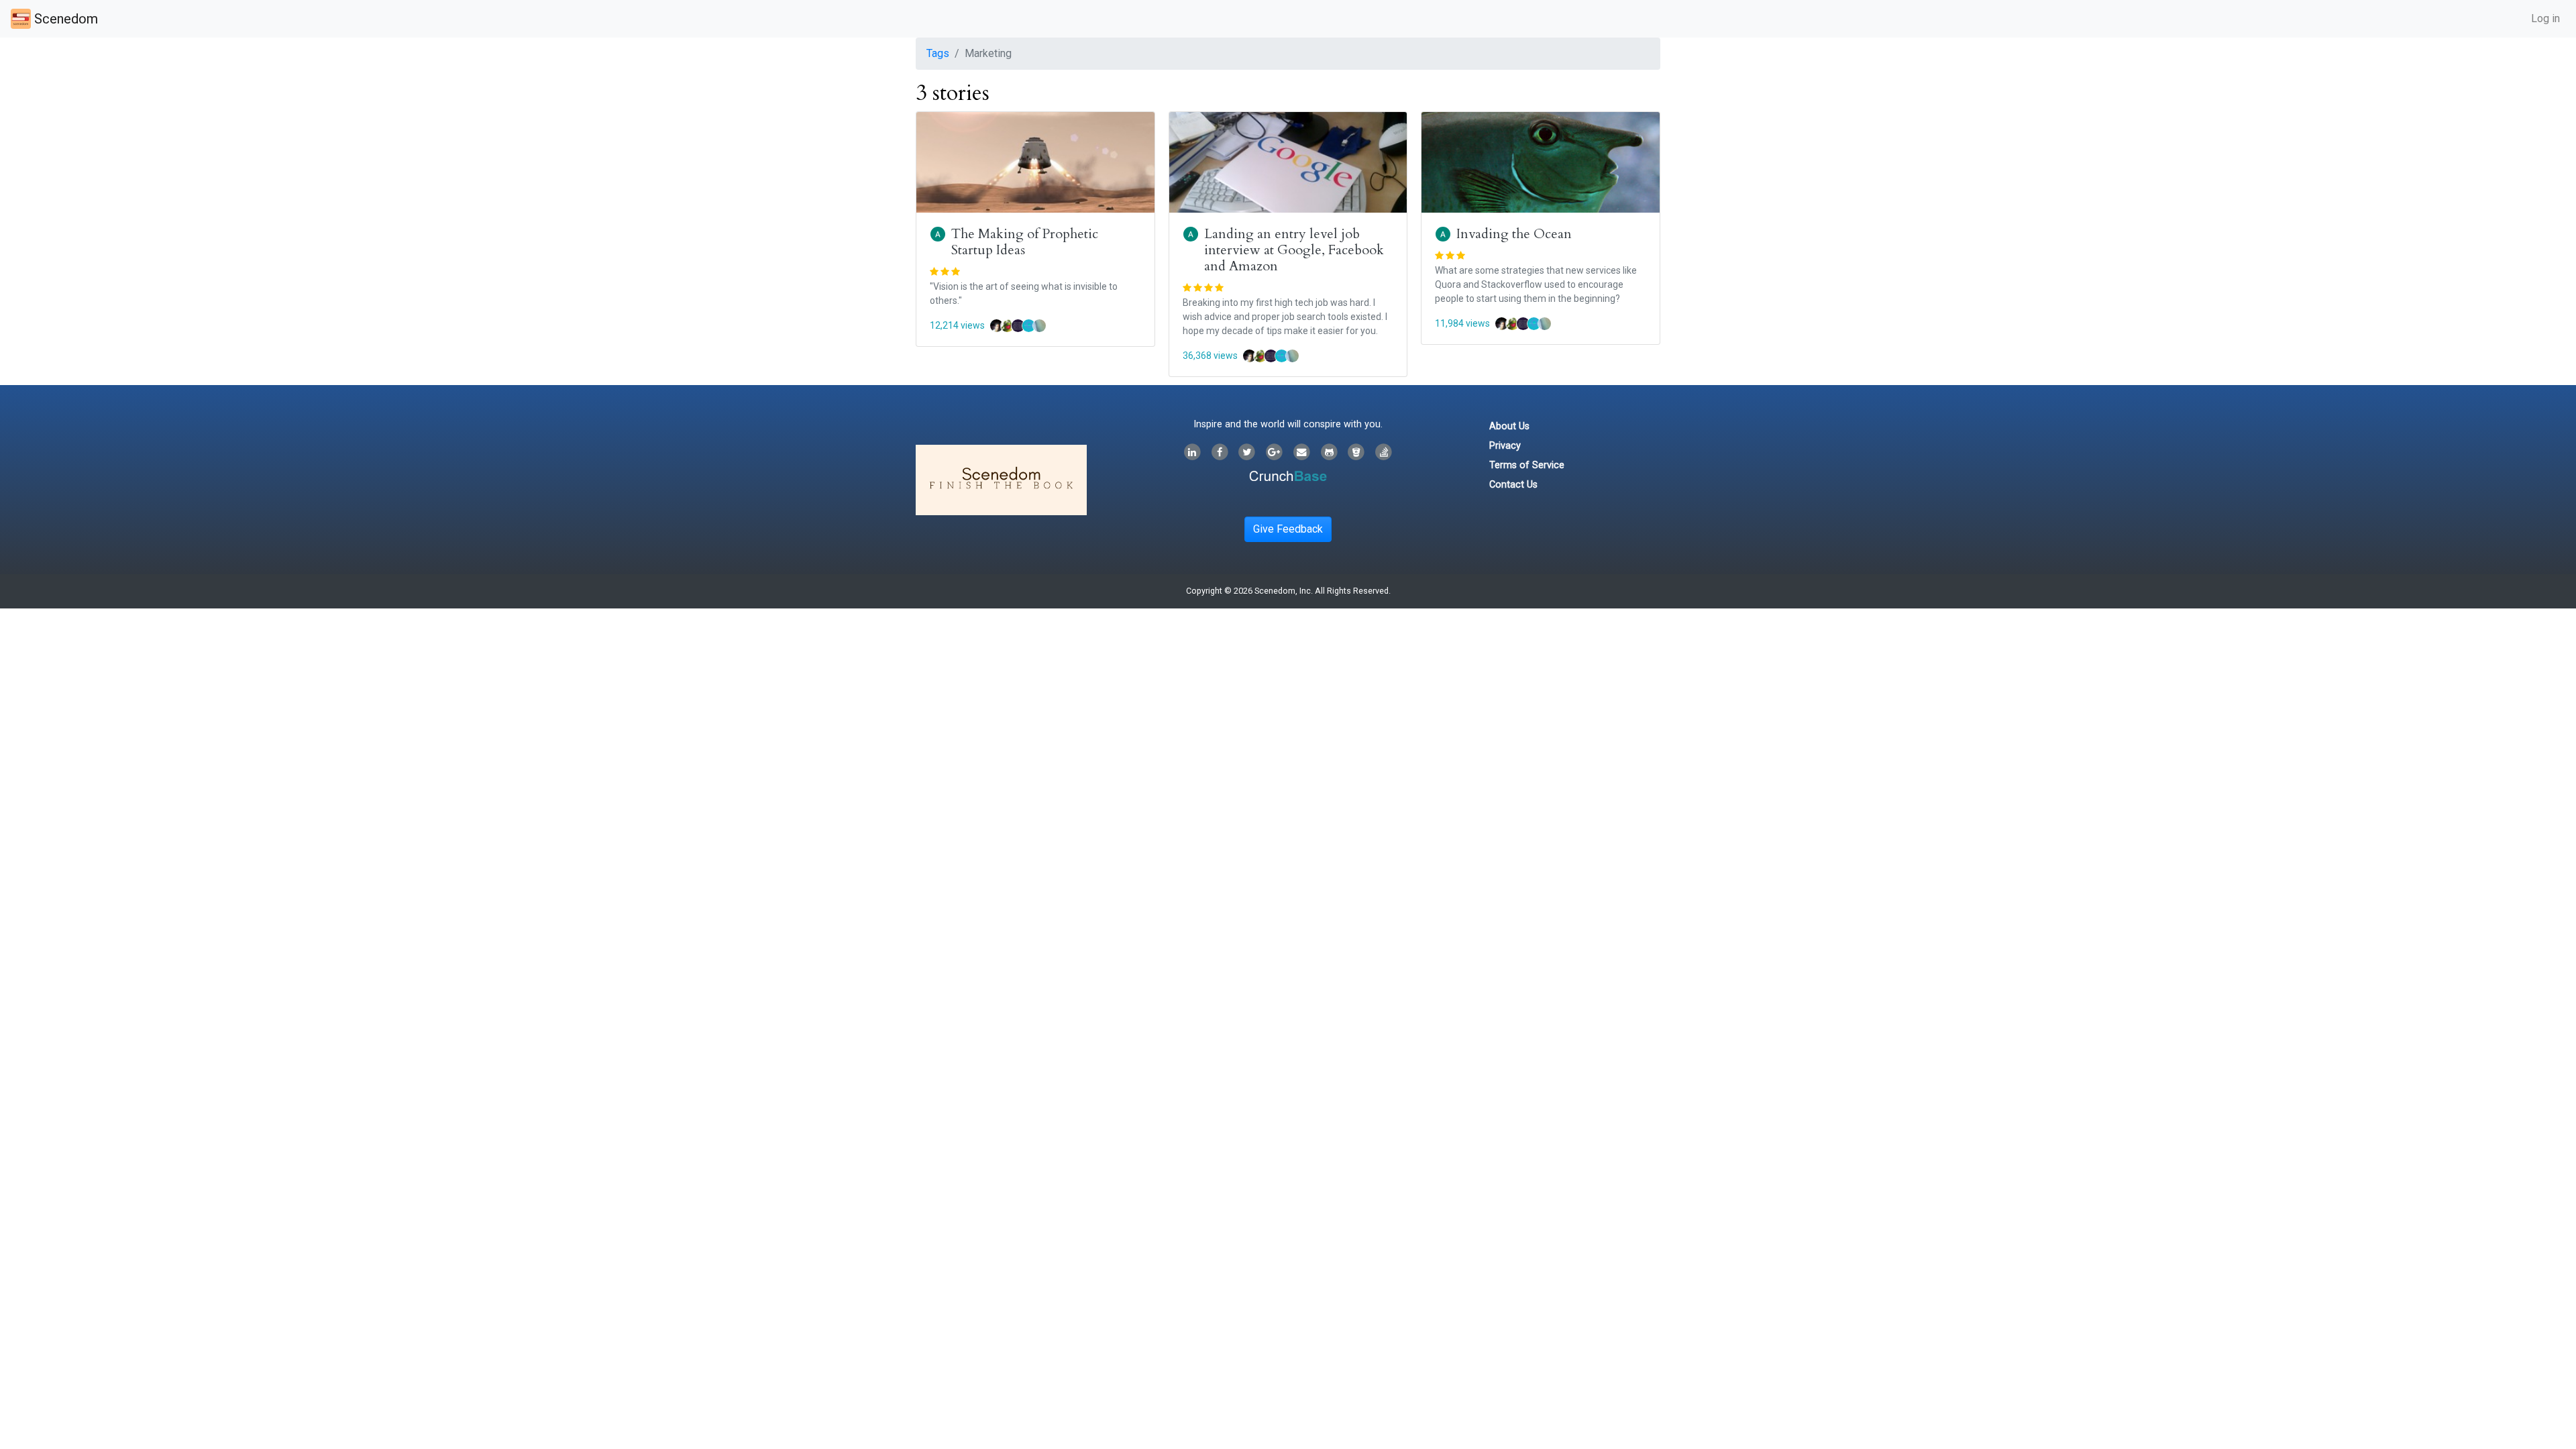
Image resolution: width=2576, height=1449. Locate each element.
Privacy (1505, 446)
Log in (2545, 18)
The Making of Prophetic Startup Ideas (1025, 242)
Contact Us (1513, 485)
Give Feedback (1288, 529)
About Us (1509, 426)
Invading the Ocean (1514, 234)
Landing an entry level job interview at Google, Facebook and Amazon (1294, 250)
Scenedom (64, 19)
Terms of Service (1527, 465)
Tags (938, 53)
